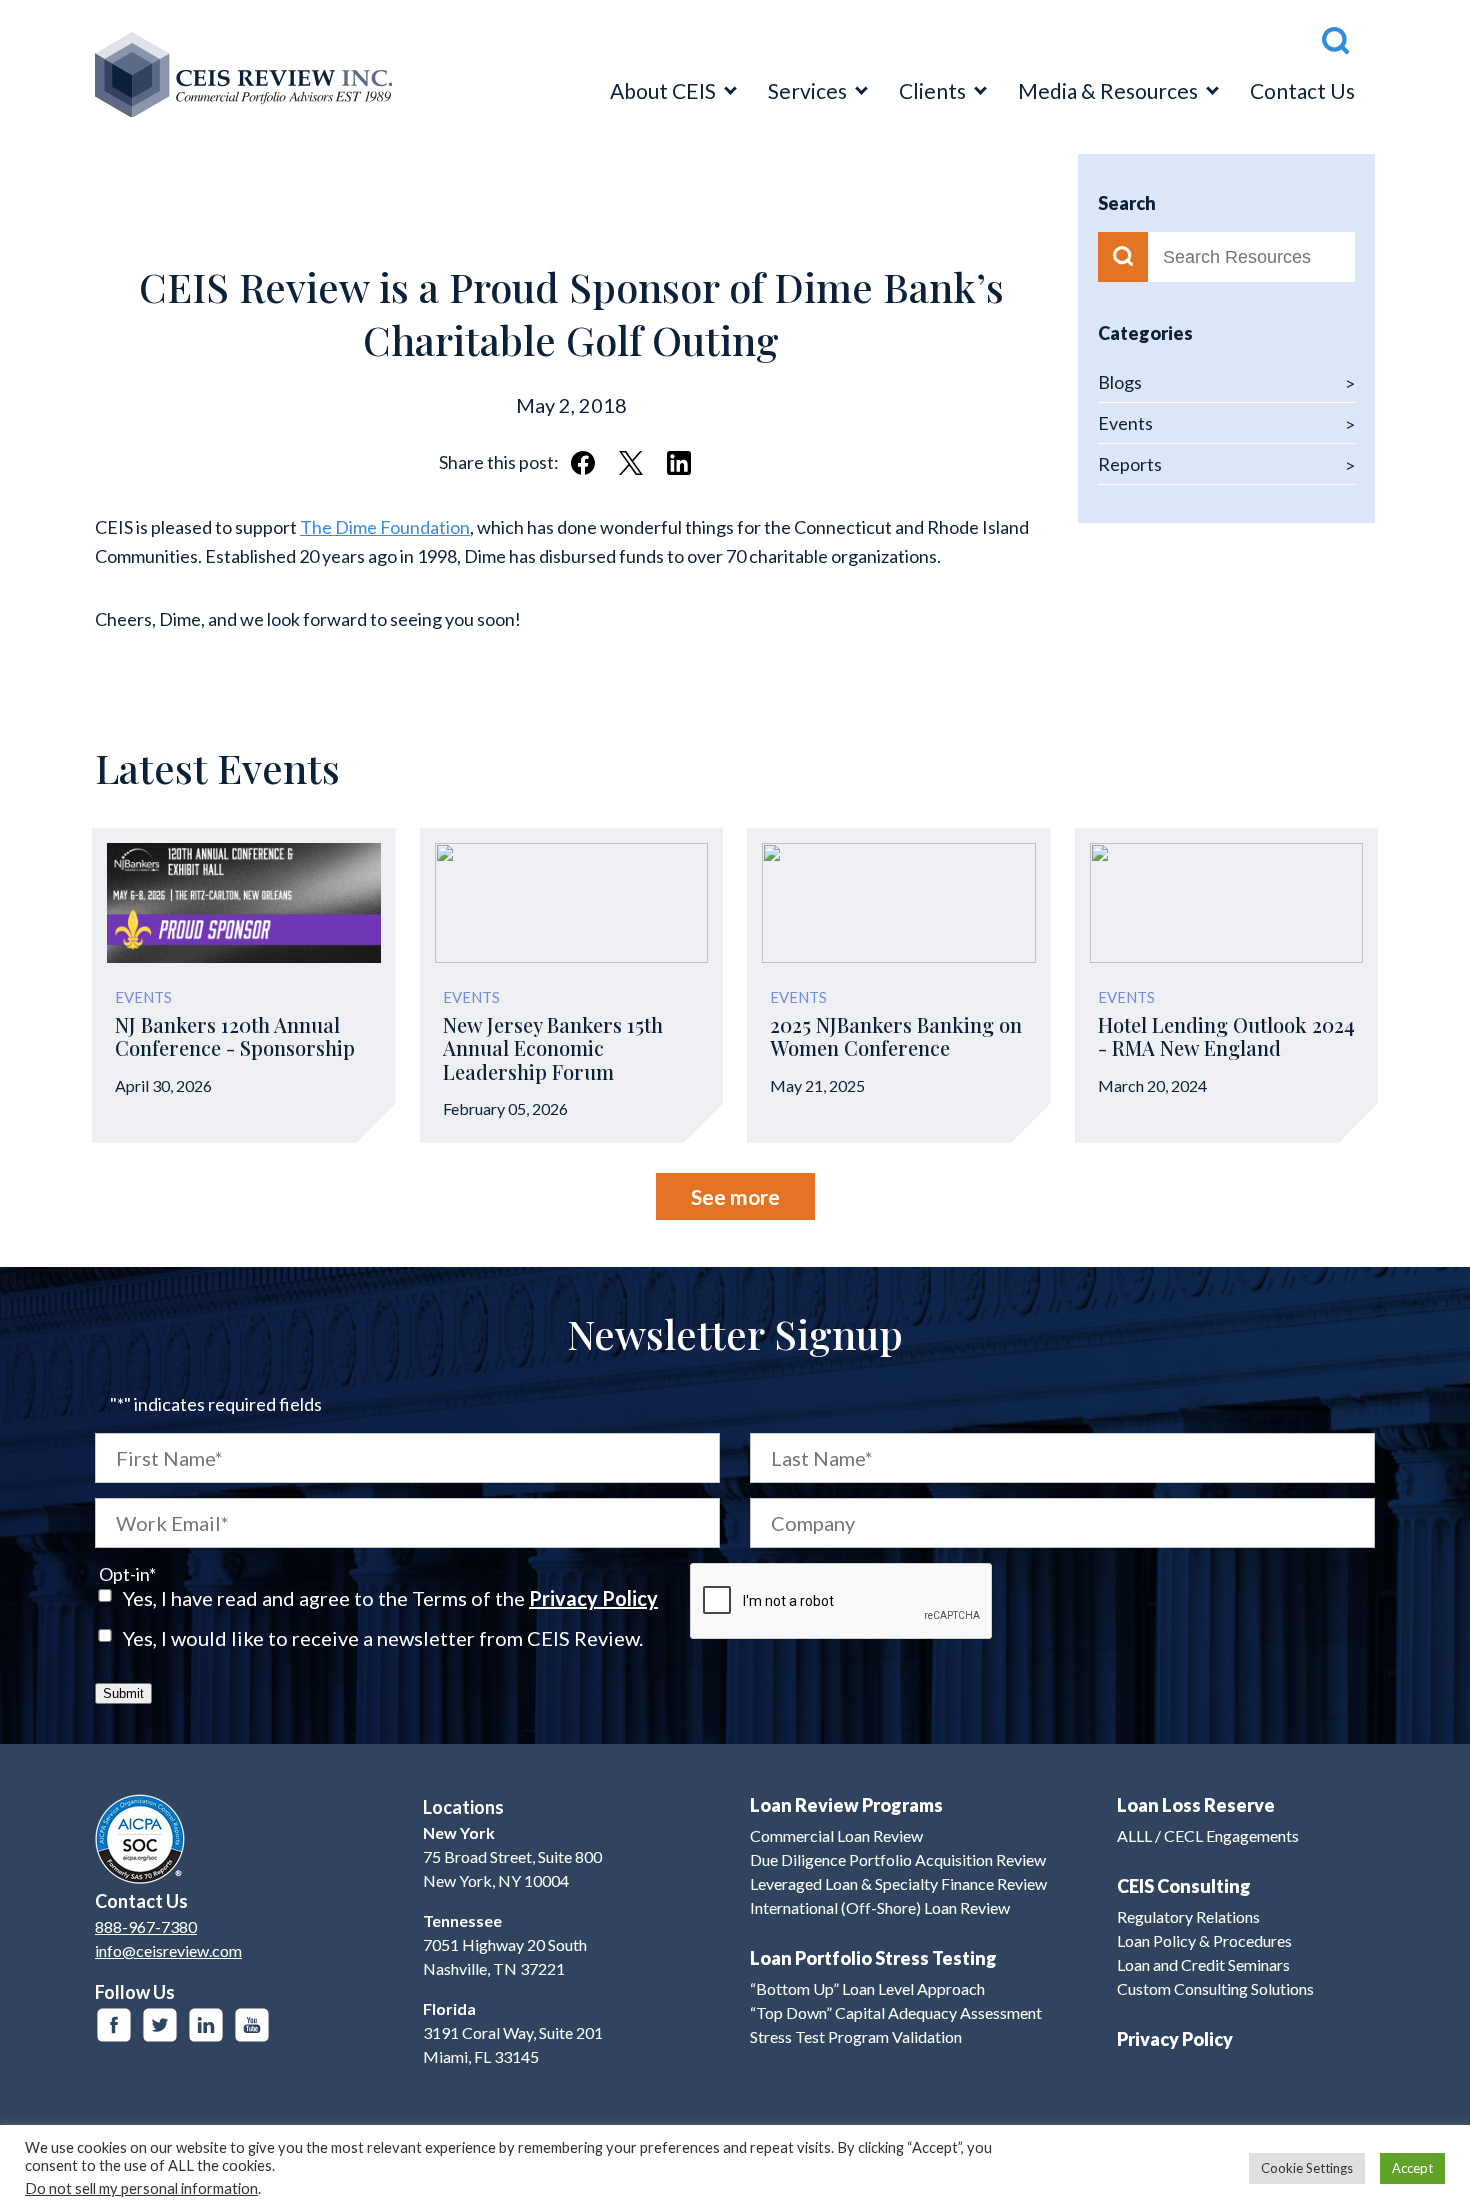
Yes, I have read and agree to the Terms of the (390, 1598)
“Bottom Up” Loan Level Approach (867, 1988)
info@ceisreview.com (168, 1950)
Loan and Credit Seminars (1203, 1964)
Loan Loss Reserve (1196, 1805)
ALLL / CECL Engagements (1208, 1835)
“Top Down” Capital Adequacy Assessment (896, 2012)
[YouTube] (252, 2025)
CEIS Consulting (1184, 1886)
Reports (1130, 464)
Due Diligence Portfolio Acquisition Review (898, 1859)
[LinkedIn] (206, 2025)
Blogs (1120, 382)
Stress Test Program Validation (856, 2036)
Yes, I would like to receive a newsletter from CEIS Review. (383, 1638)
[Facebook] (114, 2025)
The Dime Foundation (385, 527)
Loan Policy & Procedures (1204, 1940)
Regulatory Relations (1188, 1916)
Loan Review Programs (846, 1805)
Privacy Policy (593, 1598)
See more (735, 1196)
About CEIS (663, 90)
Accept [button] (1412, 2168)
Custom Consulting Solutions (1215, 1988)
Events (1125, 423)
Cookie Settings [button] (1307, 2168)
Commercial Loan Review (836, 1835)
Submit (123, 1693)
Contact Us (1302, 90)
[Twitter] (160, 2025)
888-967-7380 (146, 1926)
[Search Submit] (1123, 257)
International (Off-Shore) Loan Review (880, 1907)
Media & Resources (1108, 90)
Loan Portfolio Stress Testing (873, 1958)
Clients (932, 90)
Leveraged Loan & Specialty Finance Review (898, 1883)
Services (807, 90)
